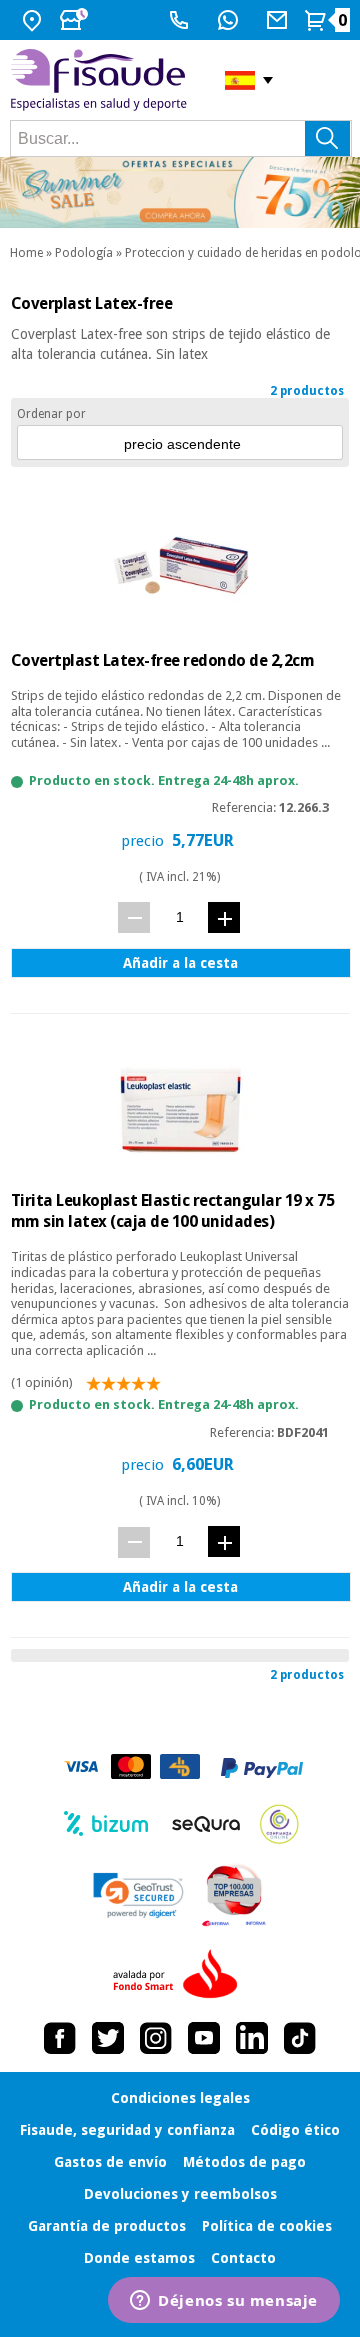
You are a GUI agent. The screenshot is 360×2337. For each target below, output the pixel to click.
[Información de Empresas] (234, 1895)
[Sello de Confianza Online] (279, 1824)
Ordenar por (51, 414)
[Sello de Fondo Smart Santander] (180, 1975)
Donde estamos (139, 2258)
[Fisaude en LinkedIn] (252, 2038)
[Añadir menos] (134, 917)
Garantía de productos (107, 2226)
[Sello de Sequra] (206, 1824)
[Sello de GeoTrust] (138, 1895)
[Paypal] (262, 1768)
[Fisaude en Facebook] (60, 2038)
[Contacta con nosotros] (279, 20)
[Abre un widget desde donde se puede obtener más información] (224, 2302)
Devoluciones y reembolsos (180, 2194)
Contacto (243, 2258)
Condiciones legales (180, 2098)
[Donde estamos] (34, 20)
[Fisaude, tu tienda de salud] (102, 80)
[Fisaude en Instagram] (156, 2038)
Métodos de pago (244, 2162)
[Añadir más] (224, 917)
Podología (84, 253)
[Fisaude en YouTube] (204, 2038)
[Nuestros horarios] (76, 20)
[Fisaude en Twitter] (108, 2038)
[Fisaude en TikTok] (300, 2038)
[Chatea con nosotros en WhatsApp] (230, 20)
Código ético (295, 2130)
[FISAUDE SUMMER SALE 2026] (180, 192)
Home (26, 253)
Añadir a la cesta (180, 963)
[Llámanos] (181, 20)
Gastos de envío (110, 2162)
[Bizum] (106, 1824)
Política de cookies (267, 2226)
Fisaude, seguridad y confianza (127, 2130)
